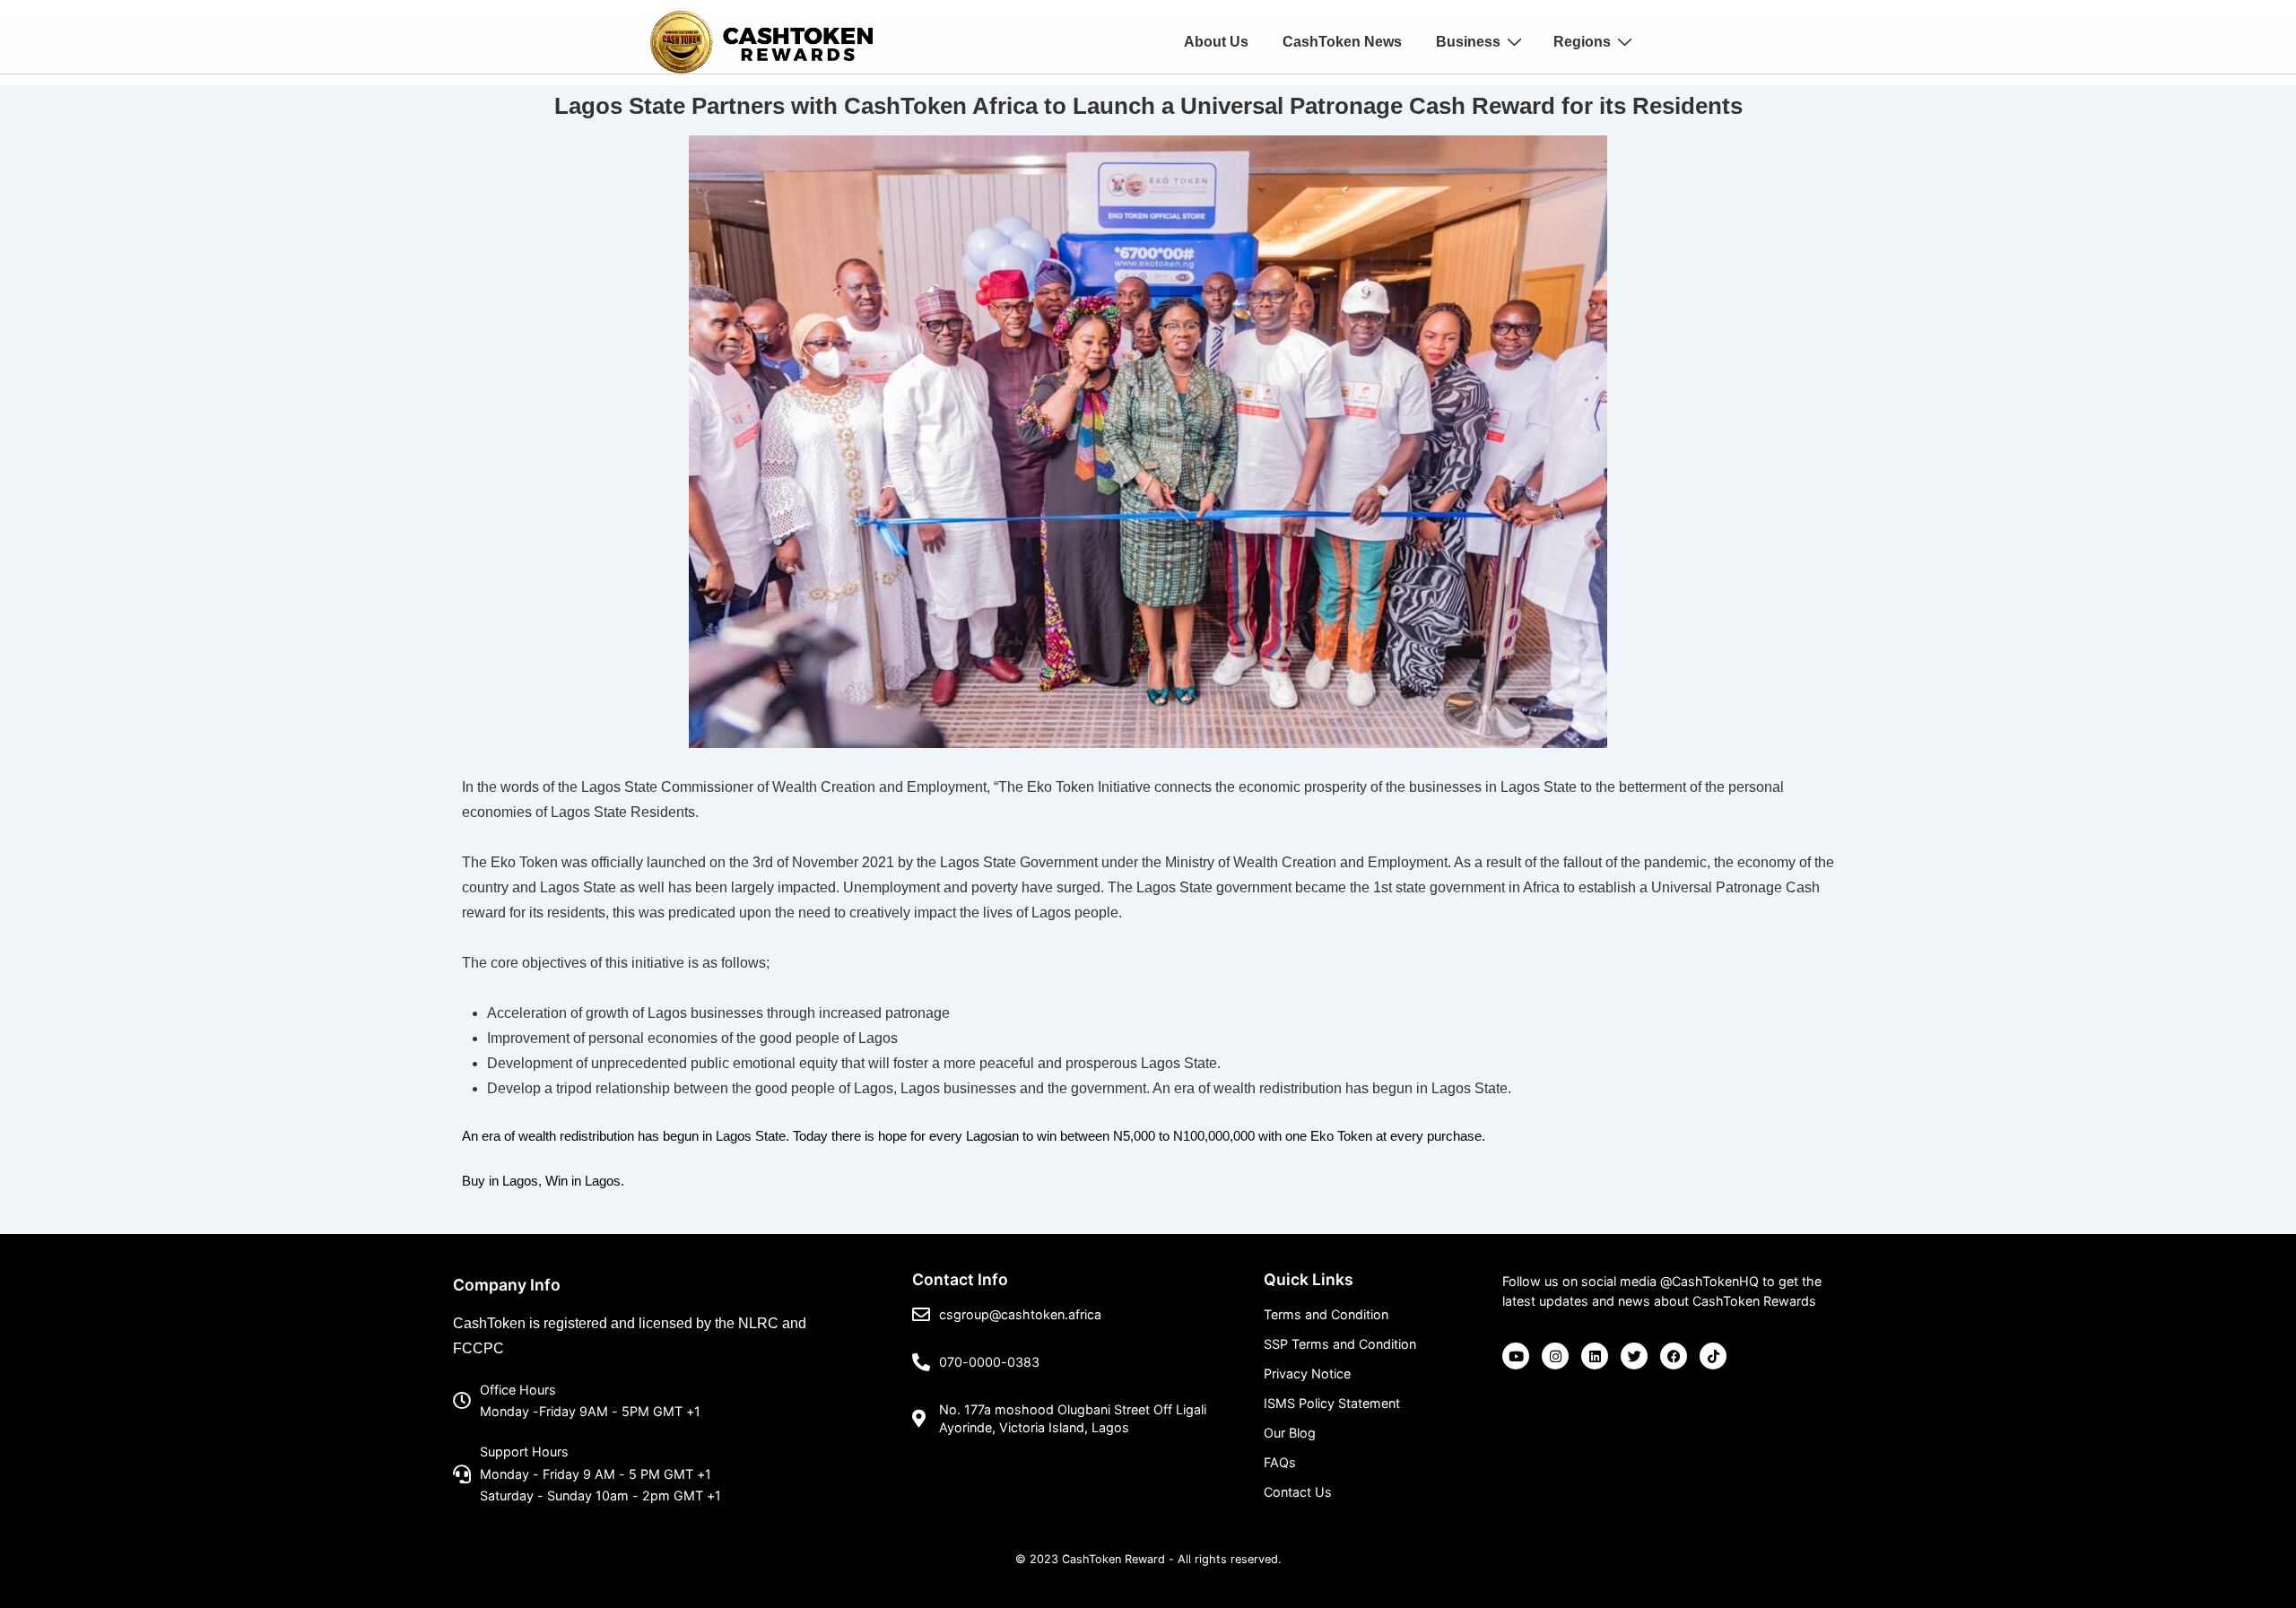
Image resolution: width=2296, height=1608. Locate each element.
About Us (1216, 42)
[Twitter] (1634, 1356)
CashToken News (1342, 42)
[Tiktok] (1713, 1356)
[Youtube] (1516, 1356)
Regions (1582, 42)
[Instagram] (1555, 1356)
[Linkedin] (1595, 1356)
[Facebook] (1674, 1356)
